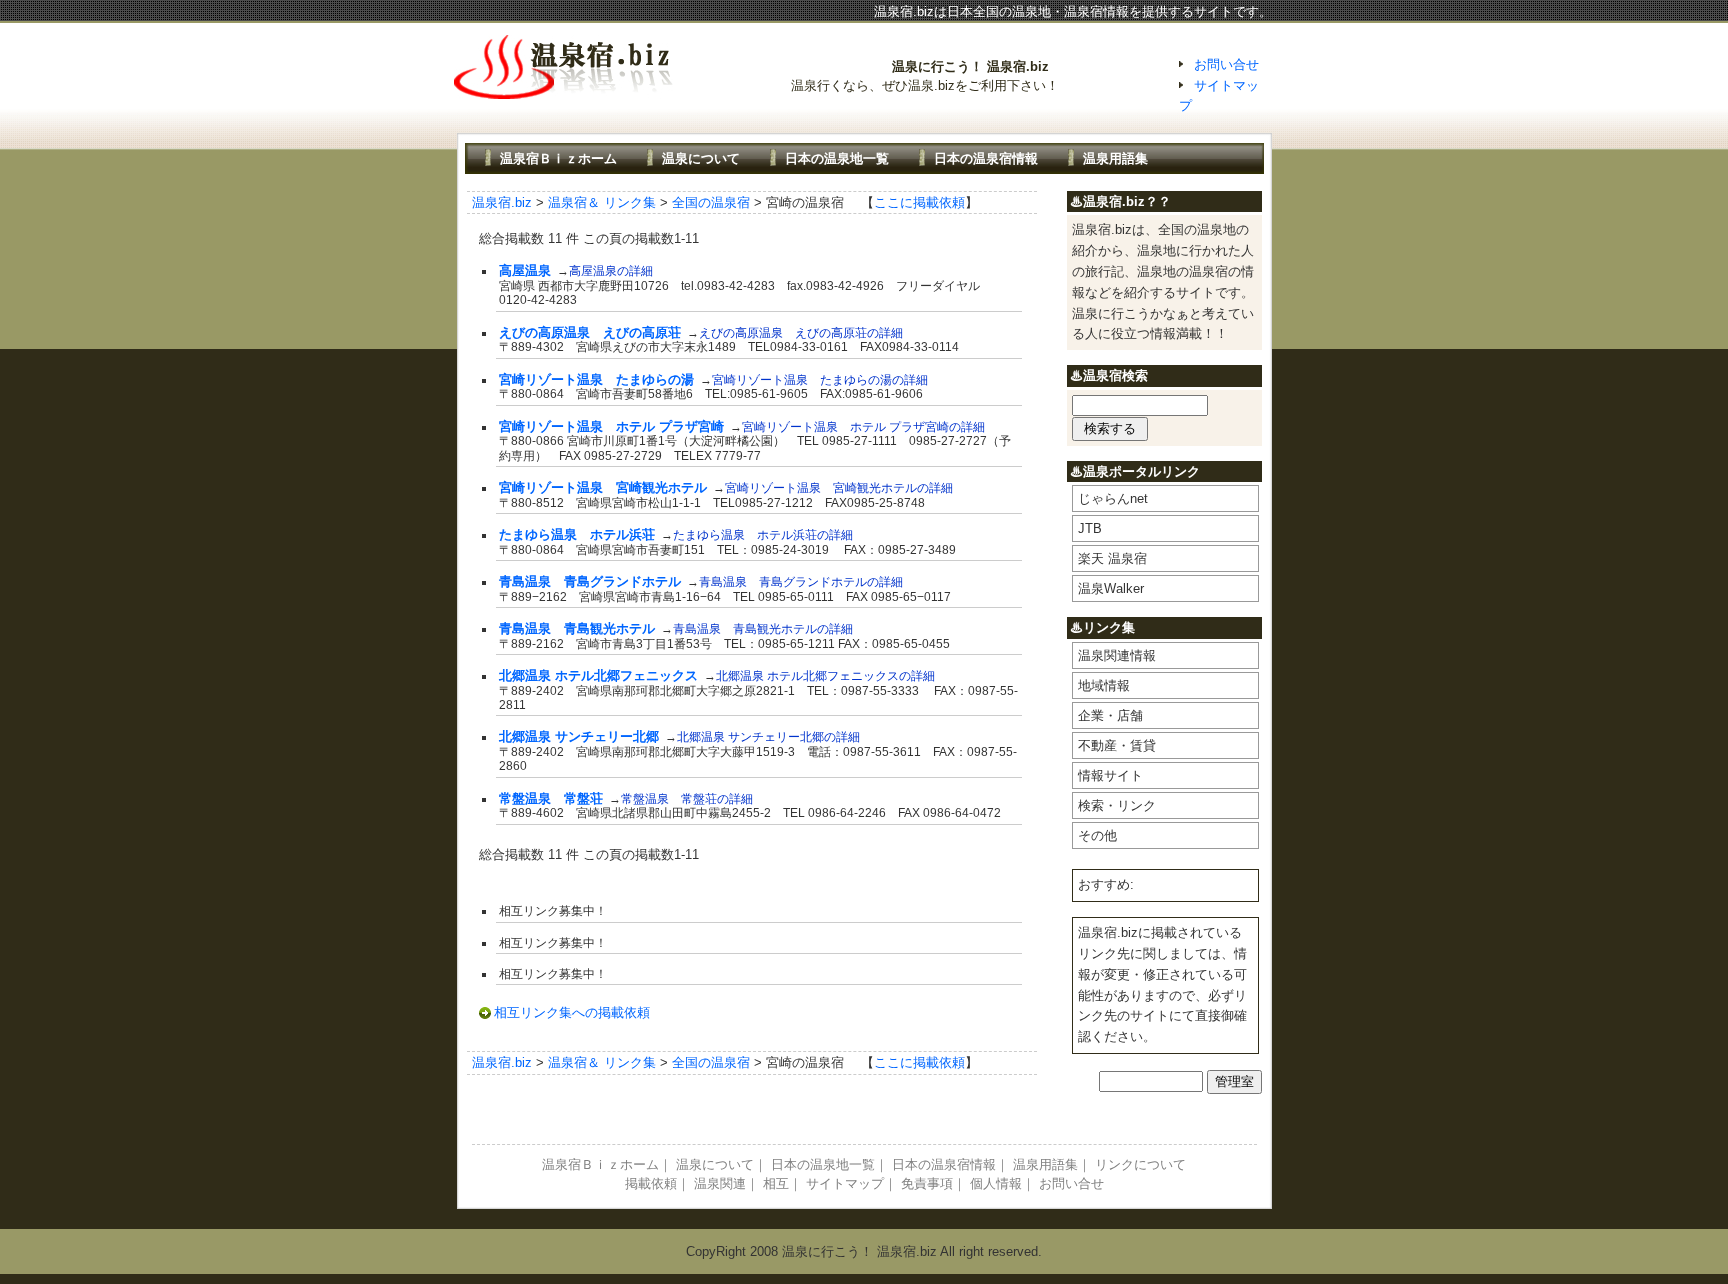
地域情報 (1104, 685)
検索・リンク (1117, 805)
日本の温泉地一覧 (837, 158)
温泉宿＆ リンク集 (602, 202)
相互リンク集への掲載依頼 (572, 1012)
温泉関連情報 (1117, 655)
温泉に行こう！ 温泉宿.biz (970, 66)
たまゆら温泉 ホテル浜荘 (577, 534)
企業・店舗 (1110, 715)
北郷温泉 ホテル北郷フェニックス (598, 675)
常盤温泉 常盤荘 (551, 798)
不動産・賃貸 (1117, 745)
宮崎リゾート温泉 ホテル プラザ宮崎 (611, 426)
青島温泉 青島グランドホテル (590, 581)
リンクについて (1140, 1164)
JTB (1090, 528)
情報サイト (1110, 775)
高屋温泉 (525, 270)
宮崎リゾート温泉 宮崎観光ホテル (603, 487)
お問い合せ (1226, 64)
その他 (1097, 835)
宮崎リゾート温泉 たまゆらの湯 (596, 379)
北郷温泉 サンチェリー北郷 (579, 736)
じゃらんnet (1113, 498)
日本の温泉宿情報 (986, 158)
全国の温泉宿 (711, 202)
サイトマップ (845, 1183)
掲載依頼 (651, 1183)
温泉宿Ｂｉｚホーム (558, 158)
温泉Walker (1111, 588)
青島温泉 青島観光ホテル (577, 628)
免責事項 (927, 1183)
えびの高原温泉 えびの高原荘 (590, 332)
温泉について (701, 158)
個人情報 (996, 1183)
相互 (776, 1183)
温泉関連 (720, 1183)
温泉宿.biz (502, 202)
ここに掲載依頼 (919, 202)
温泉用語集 (1115, 158)
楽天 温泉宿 (1112, 558)
